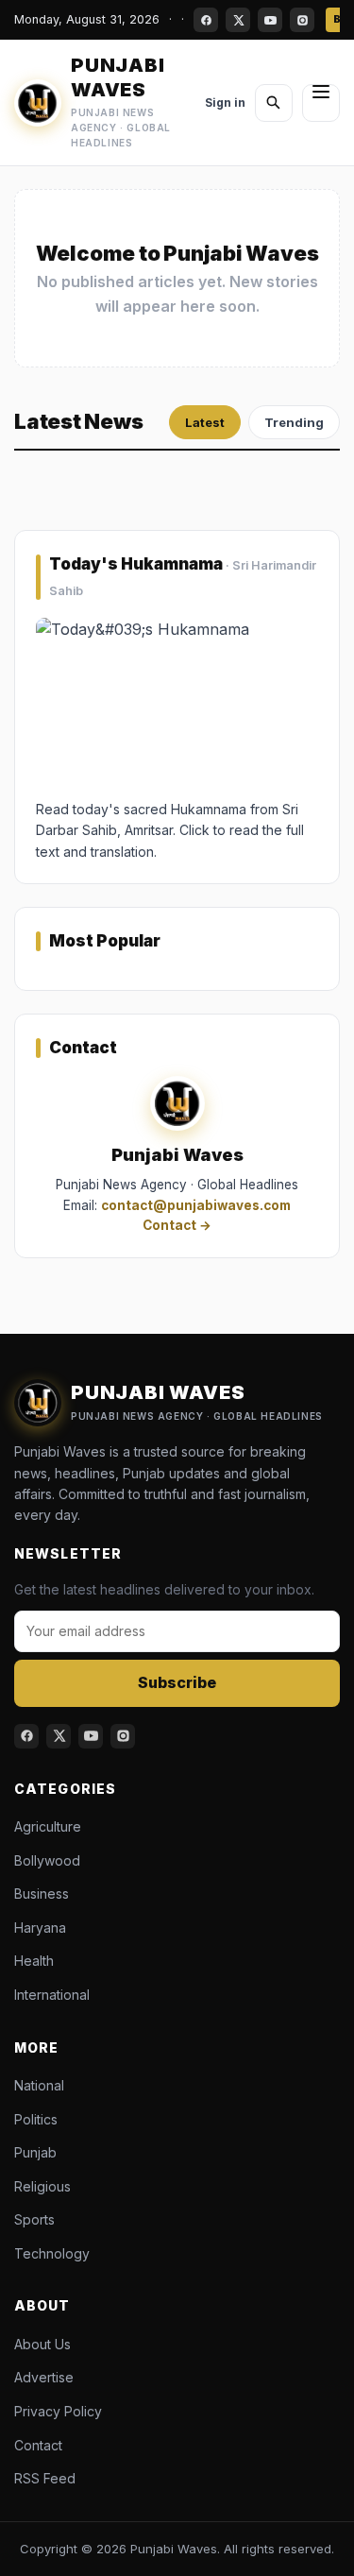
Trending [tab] (294, 422)
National (39, 2085)
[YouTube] (270, 20)
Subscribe (177, 1682)
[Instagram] (302, 20)
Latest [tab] (205, 422)
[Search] (274, 103)
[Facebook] (206, 20)
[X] (238, 20)
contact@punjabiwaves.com (196, 1205)
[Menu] (321, 103)
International (52, 1995)
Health (34, 1961)
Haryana (40, 1928)
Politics (36, 2119)
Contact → (177, 1226)
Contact (38, 2445)
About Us (42, 2344)
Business (42, 1894)
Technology (52, 2253)
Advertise (44, 2377)
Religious (42, 2186)
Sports (34, 2219)
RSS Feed (45, 2478)
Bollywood (47, 1860)
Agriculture (48, 1826)
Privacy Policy (58, 2411)
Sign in (225, 102)
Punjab (35, 2152)
